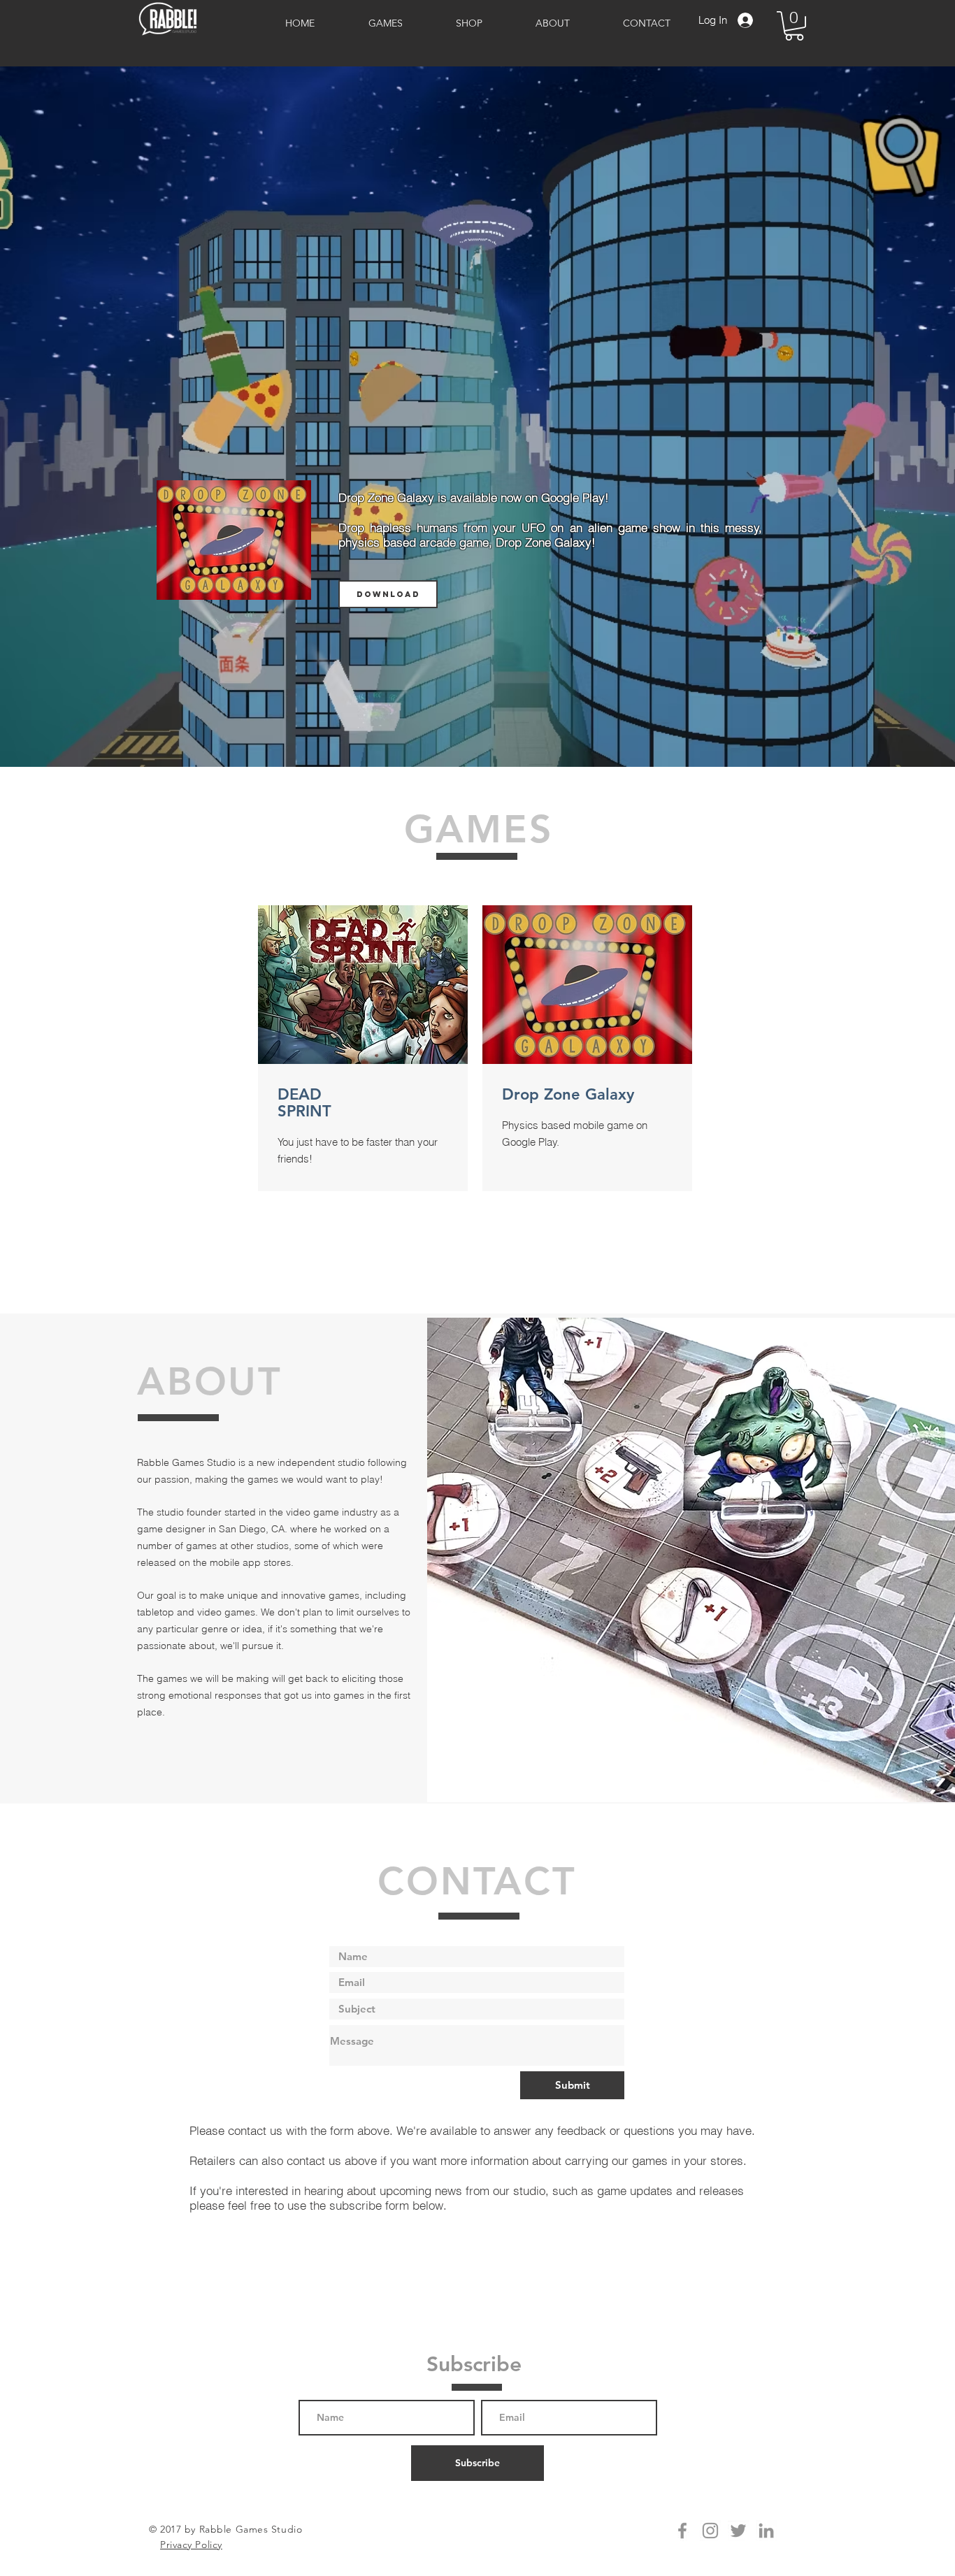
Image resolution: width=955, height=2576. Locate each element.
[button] (794, 26)
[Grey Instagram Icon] (710, 2531)
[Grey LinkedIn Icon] (766, 2531)
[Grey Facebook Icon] (682, 2531)
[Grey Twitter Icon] (738, 2531)
